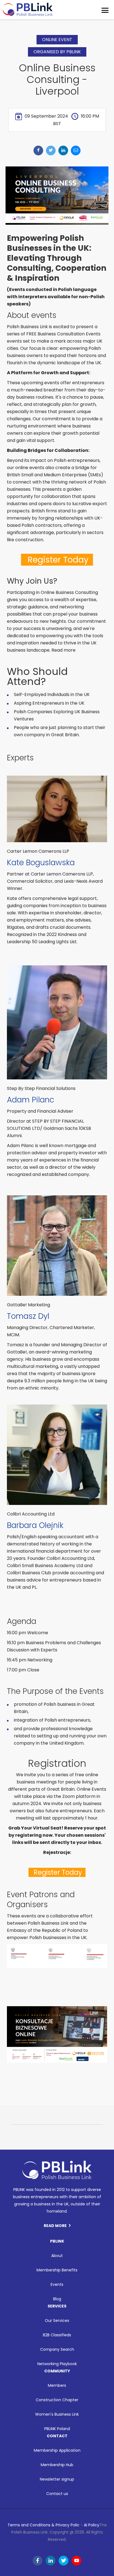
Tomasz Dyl (28, 1316)
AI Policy (92, 2525)
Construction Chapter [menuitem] (57, 2400)
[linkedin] (63, 150)
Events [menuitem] (57, 2284)
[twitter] (51, 150)
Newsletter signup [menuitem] (57, 2479)
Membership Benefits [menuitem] (57, 2270)
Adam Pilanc (31, 1100)
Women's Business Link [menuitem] (57, 2414)
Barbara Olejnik (35, 1525)
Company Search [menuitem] (57, 2349)
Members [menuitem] (57, 2385)
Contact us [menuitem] (57, 2494)
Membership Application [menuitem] (57, 2450)
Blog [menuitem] (57, 2299)
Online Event (57, 40)
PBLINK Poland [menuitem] (57, 2429)
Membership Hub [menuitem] (57, 2465)
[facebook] (38, 150)
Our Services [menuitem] (57, 2321)
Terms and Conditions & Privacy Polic (43, 2525)
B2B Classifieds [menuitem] (57, 2335)
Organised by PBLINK (57, 52)
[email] (76, 150)
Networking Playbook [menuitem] (57, 2364)
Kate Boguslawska (41, 863)
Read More (55, 2226)
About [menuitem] (57, 2256)
